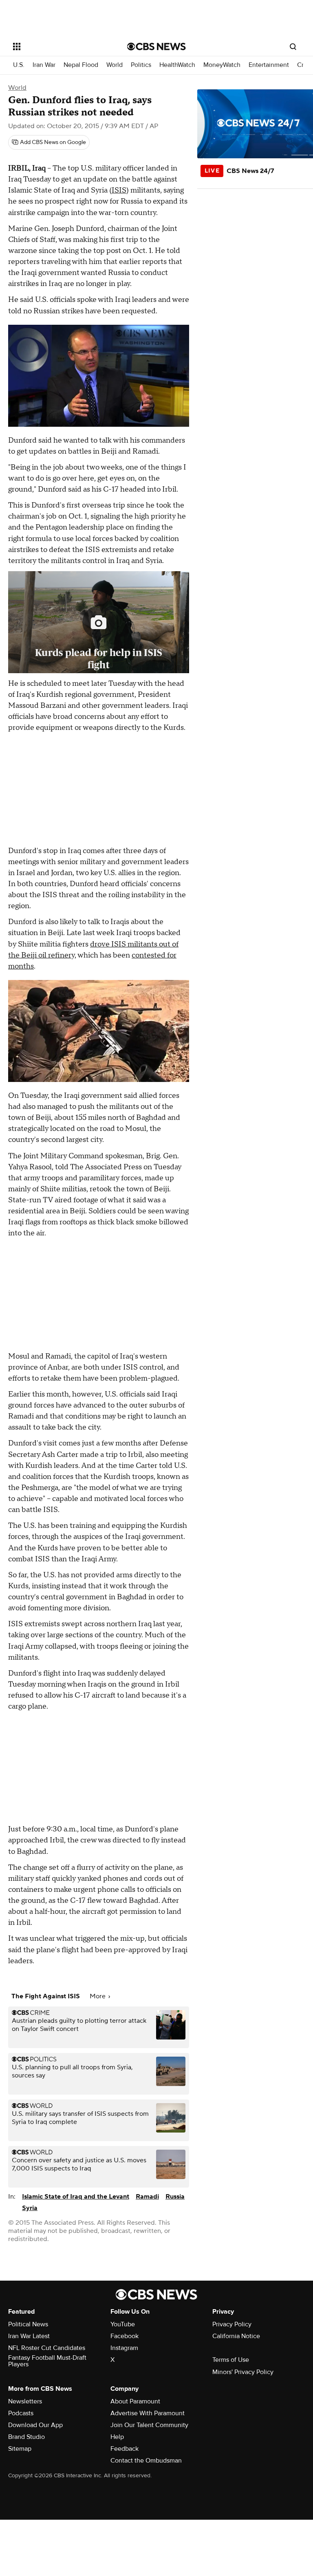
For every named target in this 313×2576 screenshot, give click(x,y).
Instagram (124, 2348)
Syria (30, 2208)
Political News (28, 2324)
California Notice (236, 2336)
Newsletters (25, 2401)
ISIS (119, 190)
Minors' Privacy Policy (243, 2372)
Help (117, 2437)
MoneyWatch (222, 65)
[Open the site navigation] (61, 47)
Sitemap (20, 2449)
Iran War (44, 65)
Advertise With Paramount (148, 2413)
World (115, 65)
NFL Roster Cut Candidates (47, 2348)
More (98, 1996)
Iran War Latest (29, 2336)
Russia (175, 2197)
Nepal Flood (81, 65)
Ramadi (147, 2197)
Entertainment (269, 65)
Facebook (125, 2336)
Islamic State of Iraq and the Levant (76, 2197)
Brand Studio (26, 2437)
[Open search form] (293, 47)
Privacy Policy (232, 2324)
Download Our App (35, 2425)
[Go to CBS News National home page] (156, 47)
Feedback (125, 2449)
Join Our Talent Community (149, 2425)
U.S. (19, 65)
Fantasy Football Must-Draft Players (47, 2361)
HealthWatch (177, 65)
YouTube (123, 2324)
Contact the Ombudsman (146, 2461)
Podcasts (21, 2413)
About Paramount (135, 2401)
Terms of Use (231, 2360)
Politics (141, 65)
